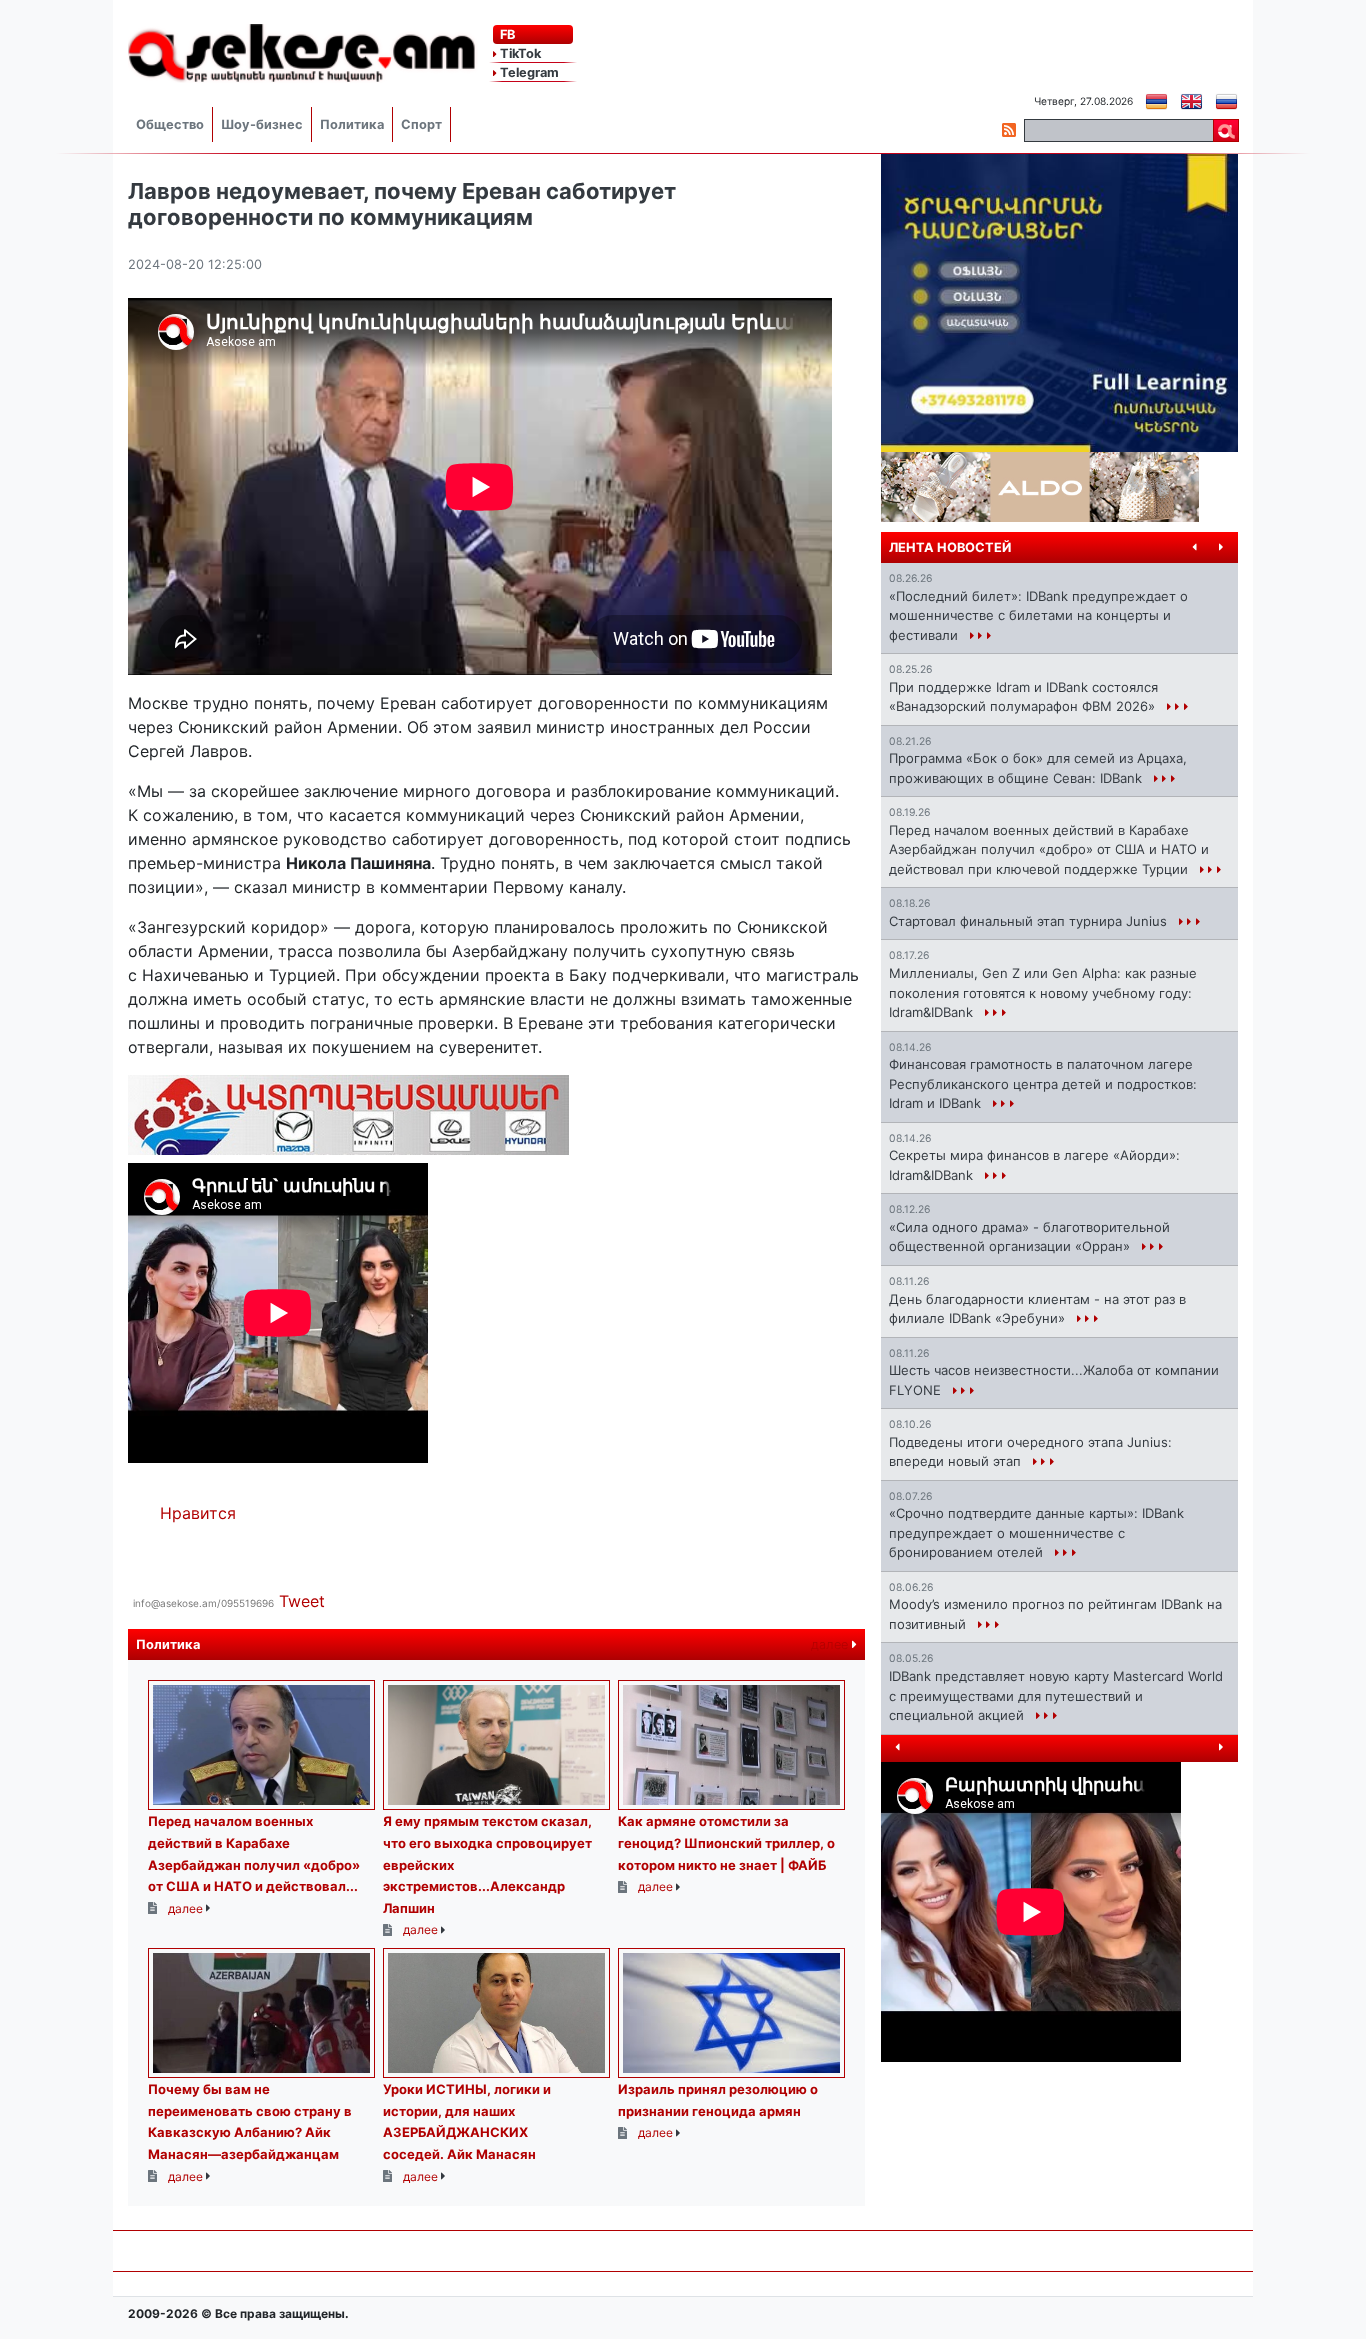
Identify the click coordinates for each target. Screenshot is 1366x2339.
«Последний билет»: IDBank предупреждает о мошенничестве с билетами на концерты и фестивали (1038, 615)
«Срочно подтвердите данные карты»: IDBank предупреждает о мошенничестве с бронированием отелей (1036, 1532)
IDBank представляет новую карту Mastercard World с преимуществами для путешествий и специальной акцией (1056, 1695)
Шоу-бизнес (262, 124)
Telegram (528, 72)
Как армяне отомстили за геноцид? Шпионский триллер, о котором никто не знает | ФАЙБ (726, 1842)
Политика (352, 124)
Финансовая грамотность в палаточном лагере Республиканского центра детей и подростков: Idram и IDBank (1043, 1083)
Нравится (198, 1513)
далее (831, 1644)
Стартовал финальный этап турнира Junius (1030, 921)
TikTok (519, 53)
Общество (170, 124)
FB (506, 34)
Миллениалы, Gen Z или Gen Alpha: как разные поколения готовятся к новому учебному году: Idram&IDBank (1043, 992)
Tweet (302, 1601)
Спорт (421, 124)
